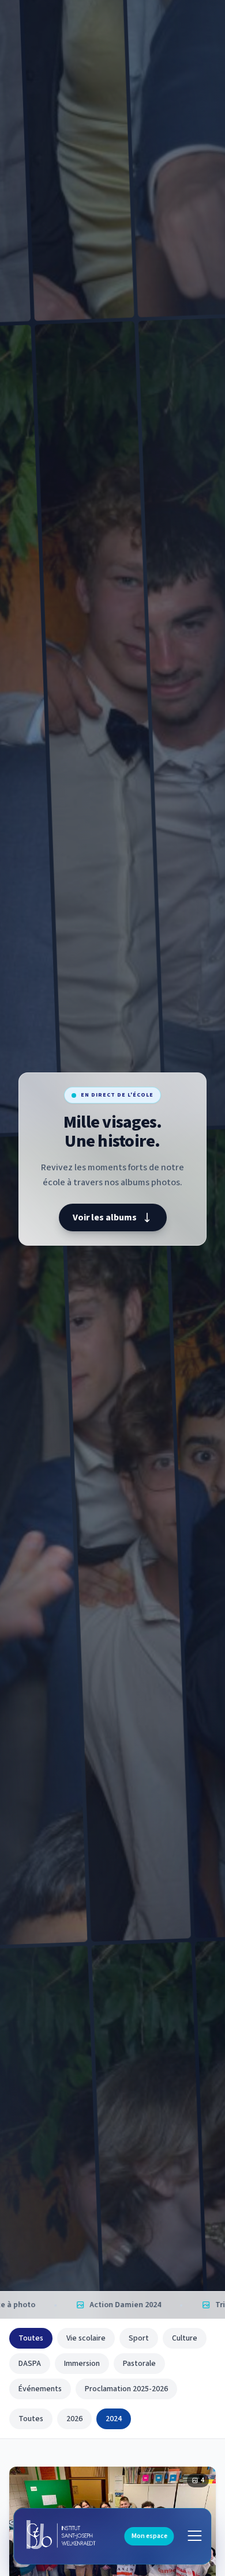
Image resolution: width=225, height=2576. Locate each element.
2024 (114, 2419)
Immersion (82, 2364)
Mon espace (149, 2536)
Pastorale (139, 2364)
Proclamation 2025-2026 (126, 2389)
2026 (74, 2419)
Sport (139, 2338)
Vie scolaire (86, 2338)
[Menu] (195, 2536)
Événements (40, 2389)
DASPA (30, 2364)
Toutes (31, 2338)
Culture (185, 2338)
